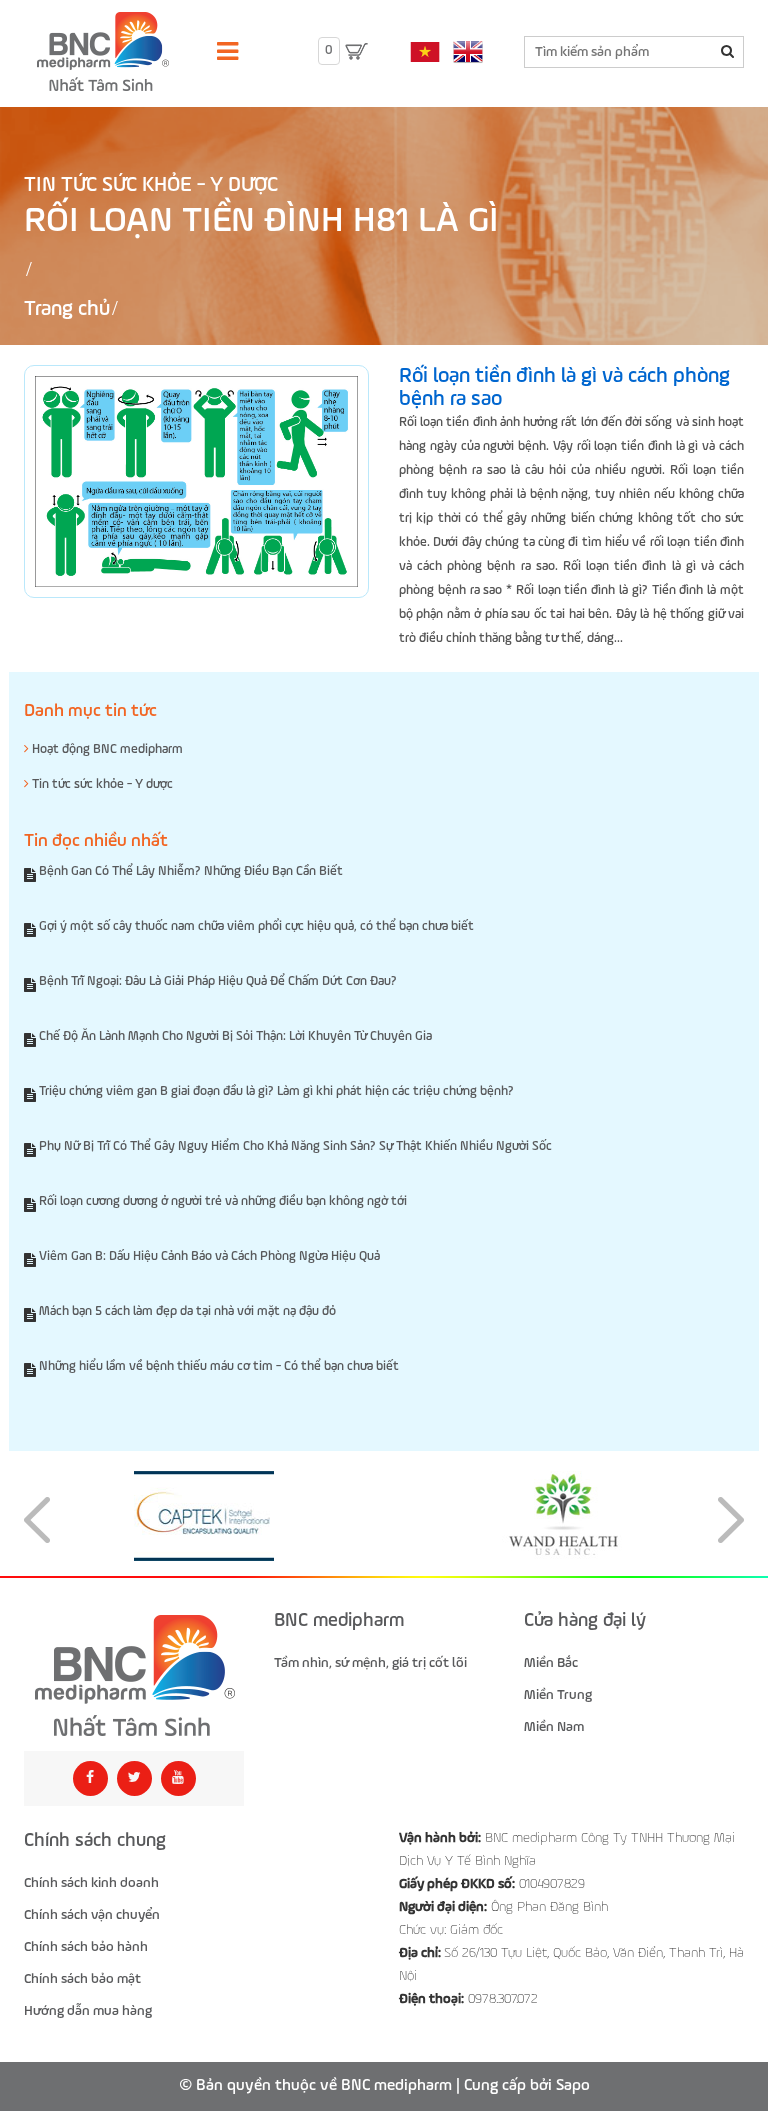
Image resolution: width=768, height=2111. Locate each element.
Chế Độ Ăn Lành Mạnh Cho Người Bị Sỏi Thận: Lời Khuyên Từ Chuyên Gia (235, 1036)
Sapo (573, 2086)
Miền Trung (558, 1695)
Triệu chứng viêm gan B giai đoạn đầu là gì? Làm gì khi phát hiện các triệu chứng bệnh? (276, 1091)
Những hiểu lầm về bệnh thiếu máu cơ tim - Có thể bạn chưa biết (219, 1366)
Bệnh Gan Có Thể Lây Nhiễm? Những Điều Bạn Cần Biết (191, 871)
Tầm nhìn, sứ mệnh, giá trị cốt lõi (370, 1663)
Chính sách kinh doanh (91, 1883)
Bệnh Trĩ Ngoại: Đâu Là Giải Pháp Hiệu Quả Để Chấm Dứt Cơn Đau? (218, 981)
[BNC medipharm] (134, 1676)
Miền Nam (554, 1727)
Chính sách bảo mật (82, 1979)
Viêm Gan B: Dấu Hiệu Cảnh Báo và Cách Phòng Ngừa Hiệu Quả (209, 1256)
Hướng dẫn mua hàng (88, 2011)
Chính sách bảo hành (86, 1947)
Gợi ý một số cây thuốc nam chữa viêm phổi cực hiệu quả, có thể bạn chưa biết (256, 926)
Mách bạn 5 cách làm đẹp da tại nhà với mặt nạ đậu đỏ (187, 1311)
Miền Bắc (551, 1663)
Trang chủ (67, 309)
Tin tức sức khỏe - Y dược (151, 185)
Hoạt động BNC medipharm (106, 749)
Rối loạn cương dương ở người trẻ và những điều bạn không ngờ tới (223, 1201)
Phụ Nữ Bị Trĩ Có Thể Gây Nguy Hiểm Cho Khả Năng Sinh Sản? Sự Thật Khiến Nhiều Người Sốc (295, 1146)
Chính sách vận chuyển (92, 1915)
